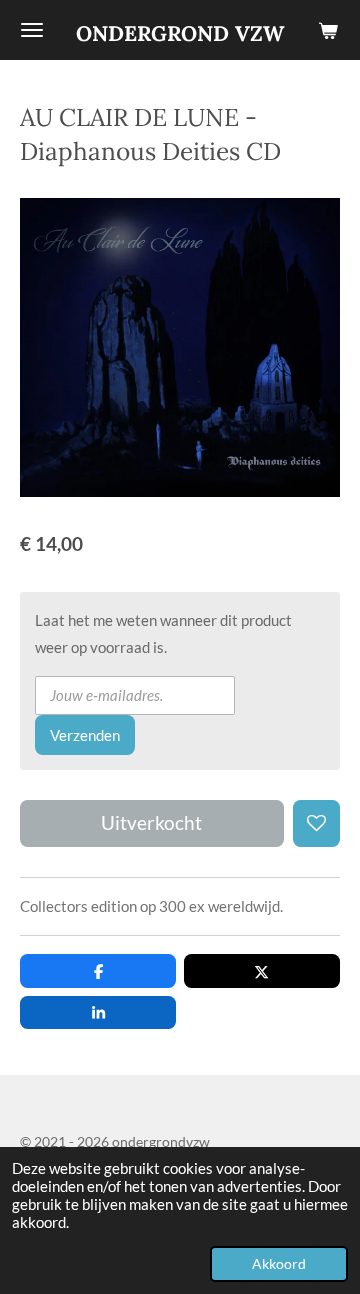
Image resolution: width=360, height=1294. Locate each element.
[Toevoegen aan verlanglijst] (316, 823)
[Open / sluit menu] (32, 30)
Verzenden (85, 735)
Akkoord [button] (279, 1264)
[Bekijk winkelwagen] (328, 30)
